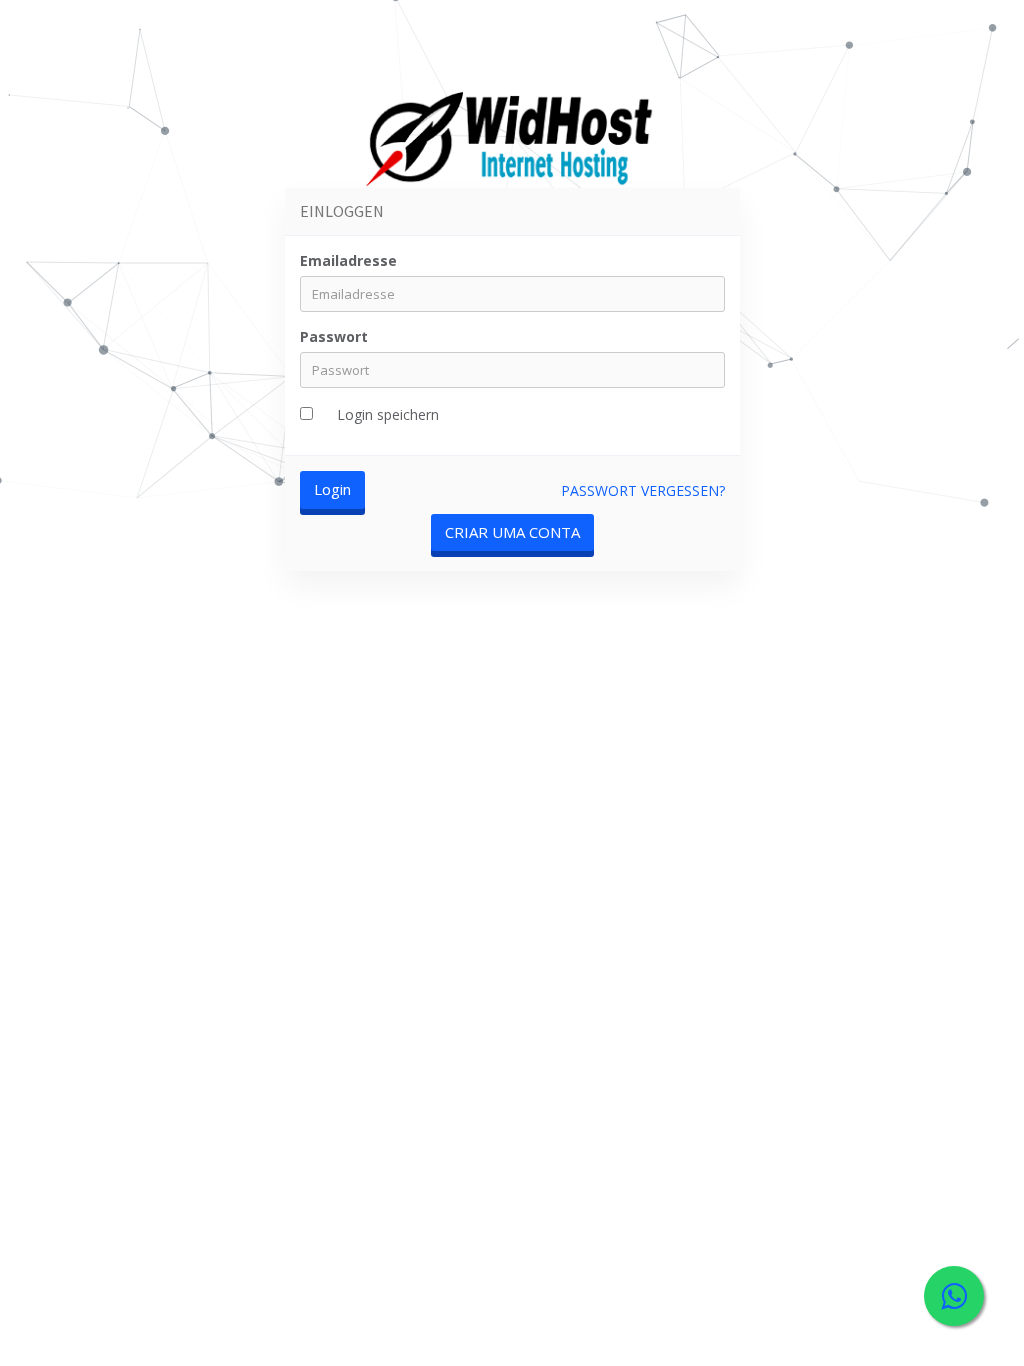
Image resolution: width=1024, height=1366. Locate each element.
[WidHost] (511, 142)
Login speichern (388, 414)
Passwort (334, 336)
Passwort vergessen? (643, 490)
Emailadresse (348, 260)
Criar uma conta (512, 532)
